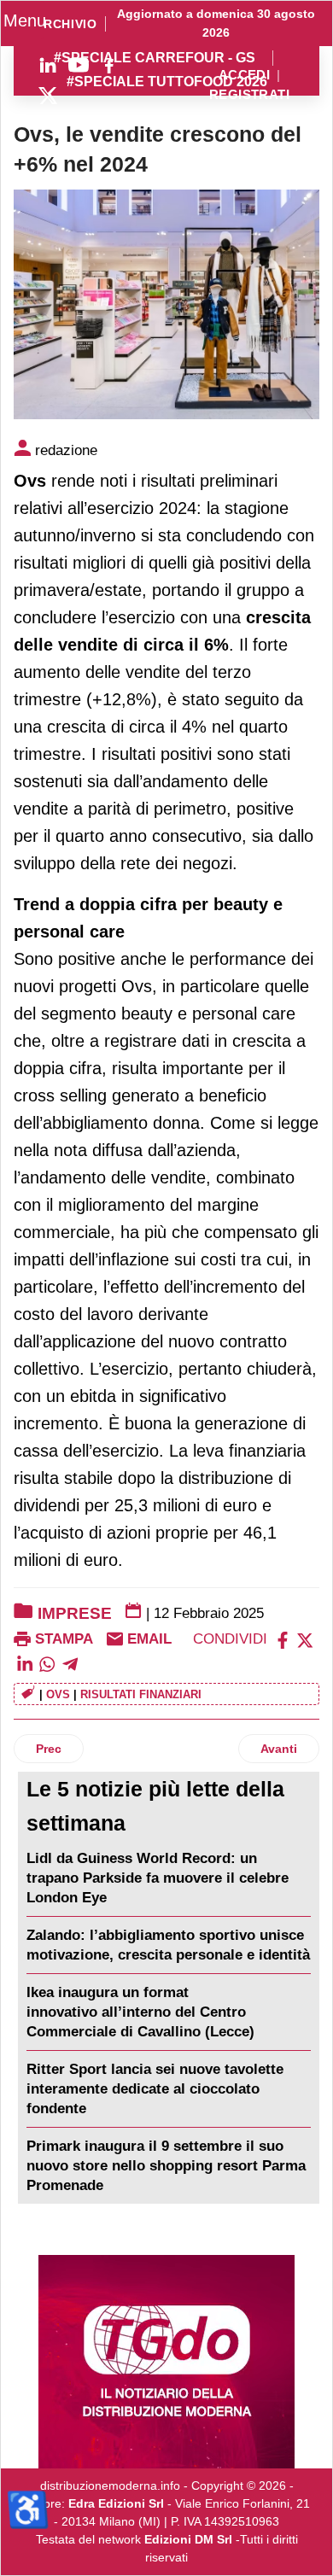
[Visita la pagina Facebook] (109, 65)
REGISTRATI (249, 95)
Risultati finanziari (141, 1694)
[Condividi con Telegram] (70, 1663)
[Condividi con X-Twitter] (305, 1639)
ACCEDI (245, 76)
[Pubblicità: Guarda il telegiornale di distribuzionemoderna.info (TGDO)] (166, 2362)
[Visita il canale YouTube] (79, 65)
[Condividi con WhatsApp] (47, 1663)
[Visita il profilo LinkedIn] (48, 65)
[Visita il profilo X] (48, 96)
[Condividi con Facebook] (283, 1639)
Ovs (58, 1694)
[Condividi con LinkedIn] (25, 1663)
